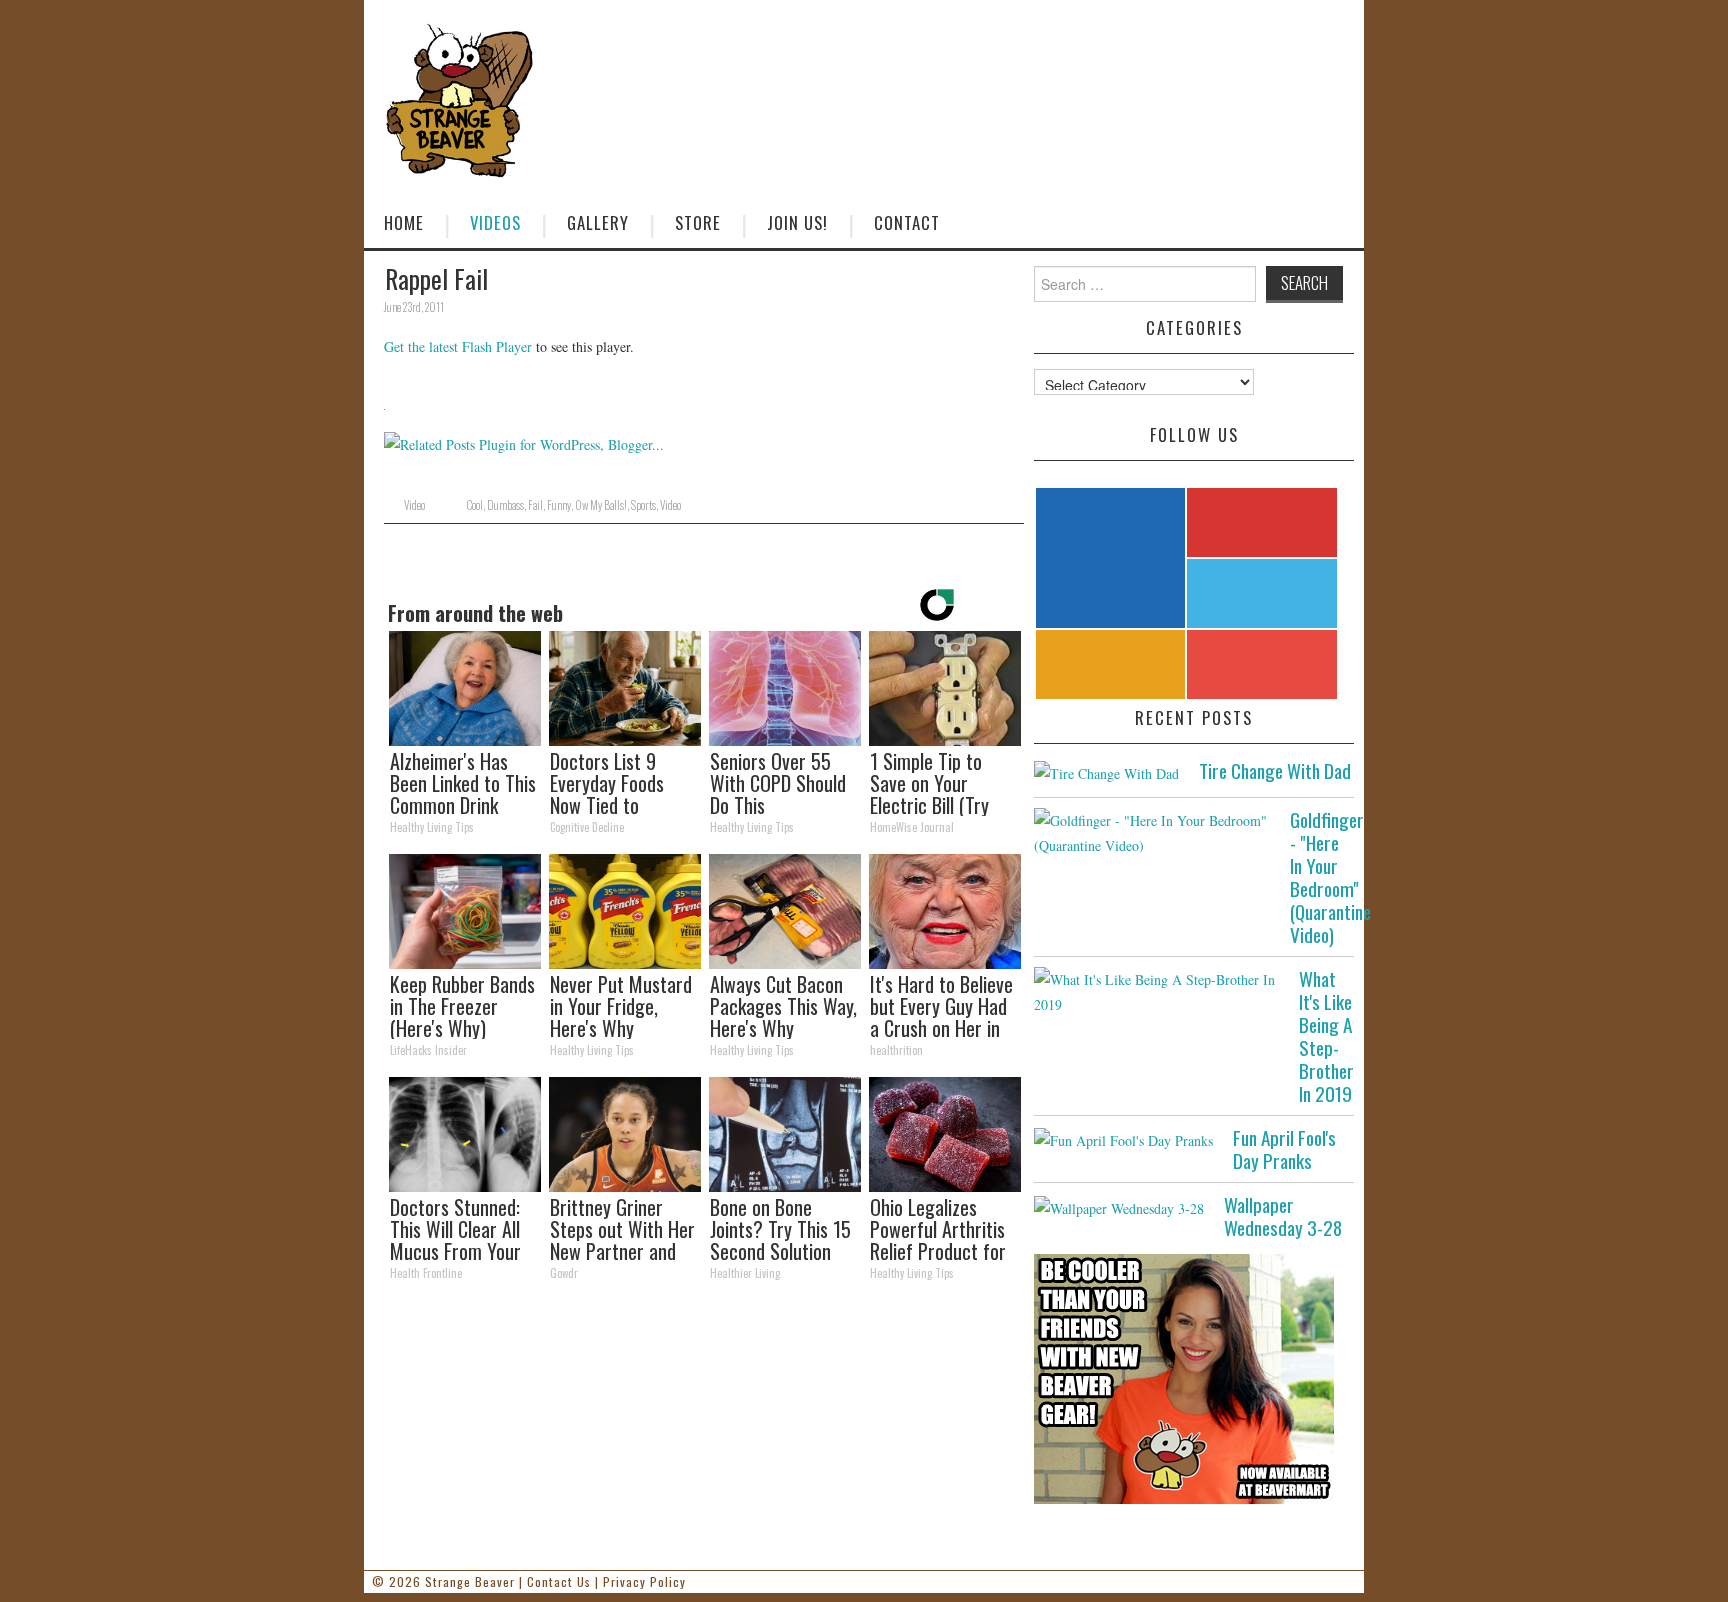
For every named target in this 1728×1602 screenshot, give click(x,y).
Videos (495, 222)
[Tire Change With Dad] (1106, 772)
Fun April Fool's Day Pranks (1284, 1149)
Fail (535, 505)
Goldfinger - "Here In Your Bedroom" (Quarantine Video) (1330, 877)
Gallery (598, 222)
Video (414, 505)
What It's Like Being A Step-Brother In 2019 (1326, 1036)
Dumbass (505, 505)
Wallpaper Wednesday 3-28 (1283, 1216)
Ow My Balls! (601, 505)
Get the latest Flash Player (458, 346)
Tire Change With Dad (1275, 770)
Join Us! (797, 222)
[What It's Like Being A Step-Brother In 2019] (1156, 992)
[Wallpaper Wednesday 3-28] (1119, 1206)
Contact (907, 222)
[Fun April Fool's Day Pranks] (1123, 1139)
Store (698, 222)
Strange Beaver (470, 1581)
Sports (643, 505)
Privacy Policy (644, 1581)
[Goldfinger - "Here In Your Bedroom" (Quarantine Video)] (1152, 833)
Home (404, 222)
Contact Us (559, 1581)
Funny (559, 505)
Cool (474, 505)
